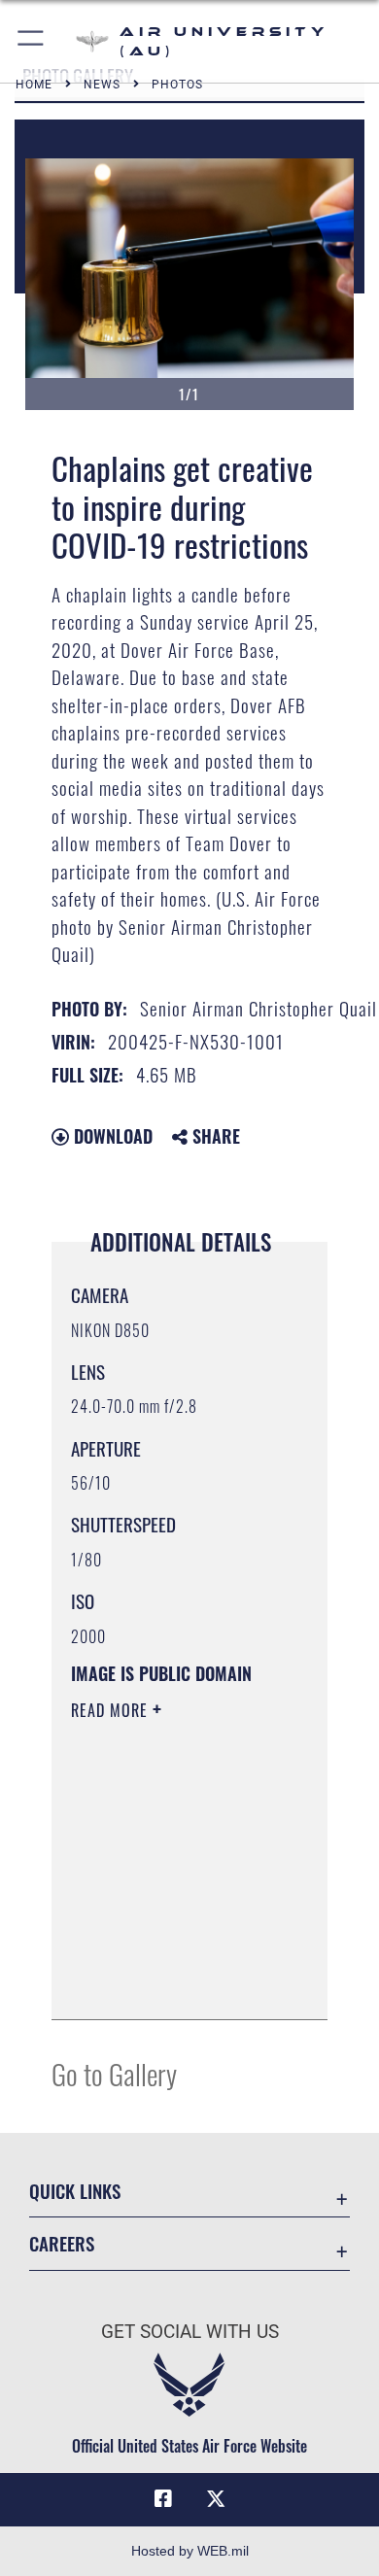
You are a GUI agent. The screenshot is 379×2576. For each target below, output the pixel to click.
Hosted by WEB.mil (190, 2551)
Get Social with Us (190, 2332)
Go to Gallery (114, 2073)
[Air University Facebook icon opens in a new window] (163, 2499)
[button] (32, 41)
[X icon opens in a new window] (216, 2499)
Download (111, 1136)
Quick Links (75, 2191)
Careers (62, 2243)
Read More (112, 1710)
